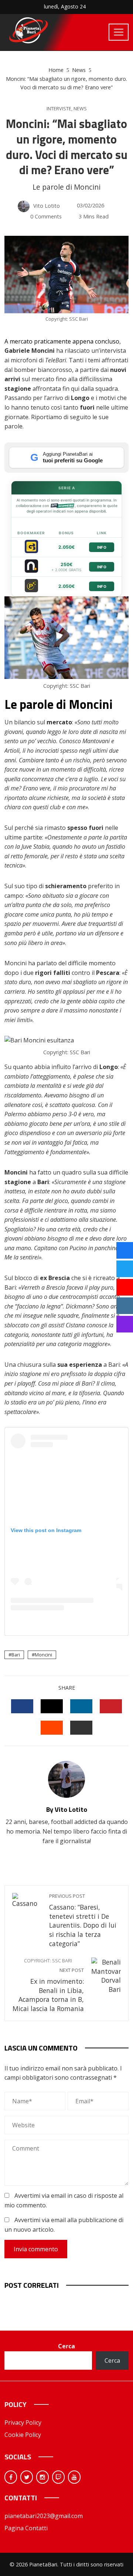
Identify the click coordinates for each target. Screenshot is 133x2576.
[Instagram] (42, 2477)
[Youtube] (74, 2477)
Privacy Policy (23, 2422)
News (80, 109)
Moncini (43, 1655)
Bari (16, 1655)
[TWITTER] (52, 1706)
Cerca (66, 2346)
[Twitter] (27, 2477)
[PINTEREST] (111, 1706)
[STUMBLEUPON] (52, 1728)
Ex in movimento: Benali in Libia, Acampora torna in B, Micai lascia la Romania (48, 1985)
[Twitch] (58, 2477)
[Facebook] (11, 2477)
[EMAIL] (81, 1728)
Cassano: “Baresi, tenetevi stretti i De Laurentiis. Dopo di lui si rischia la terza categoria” (83, 1920)
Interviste (59, 109)
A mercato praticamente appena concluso (62, 341)
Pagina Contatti (26, 2528)
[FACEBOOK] (22, 1706)
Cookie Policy (23, 2435)
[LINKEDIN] (81, 1706)
